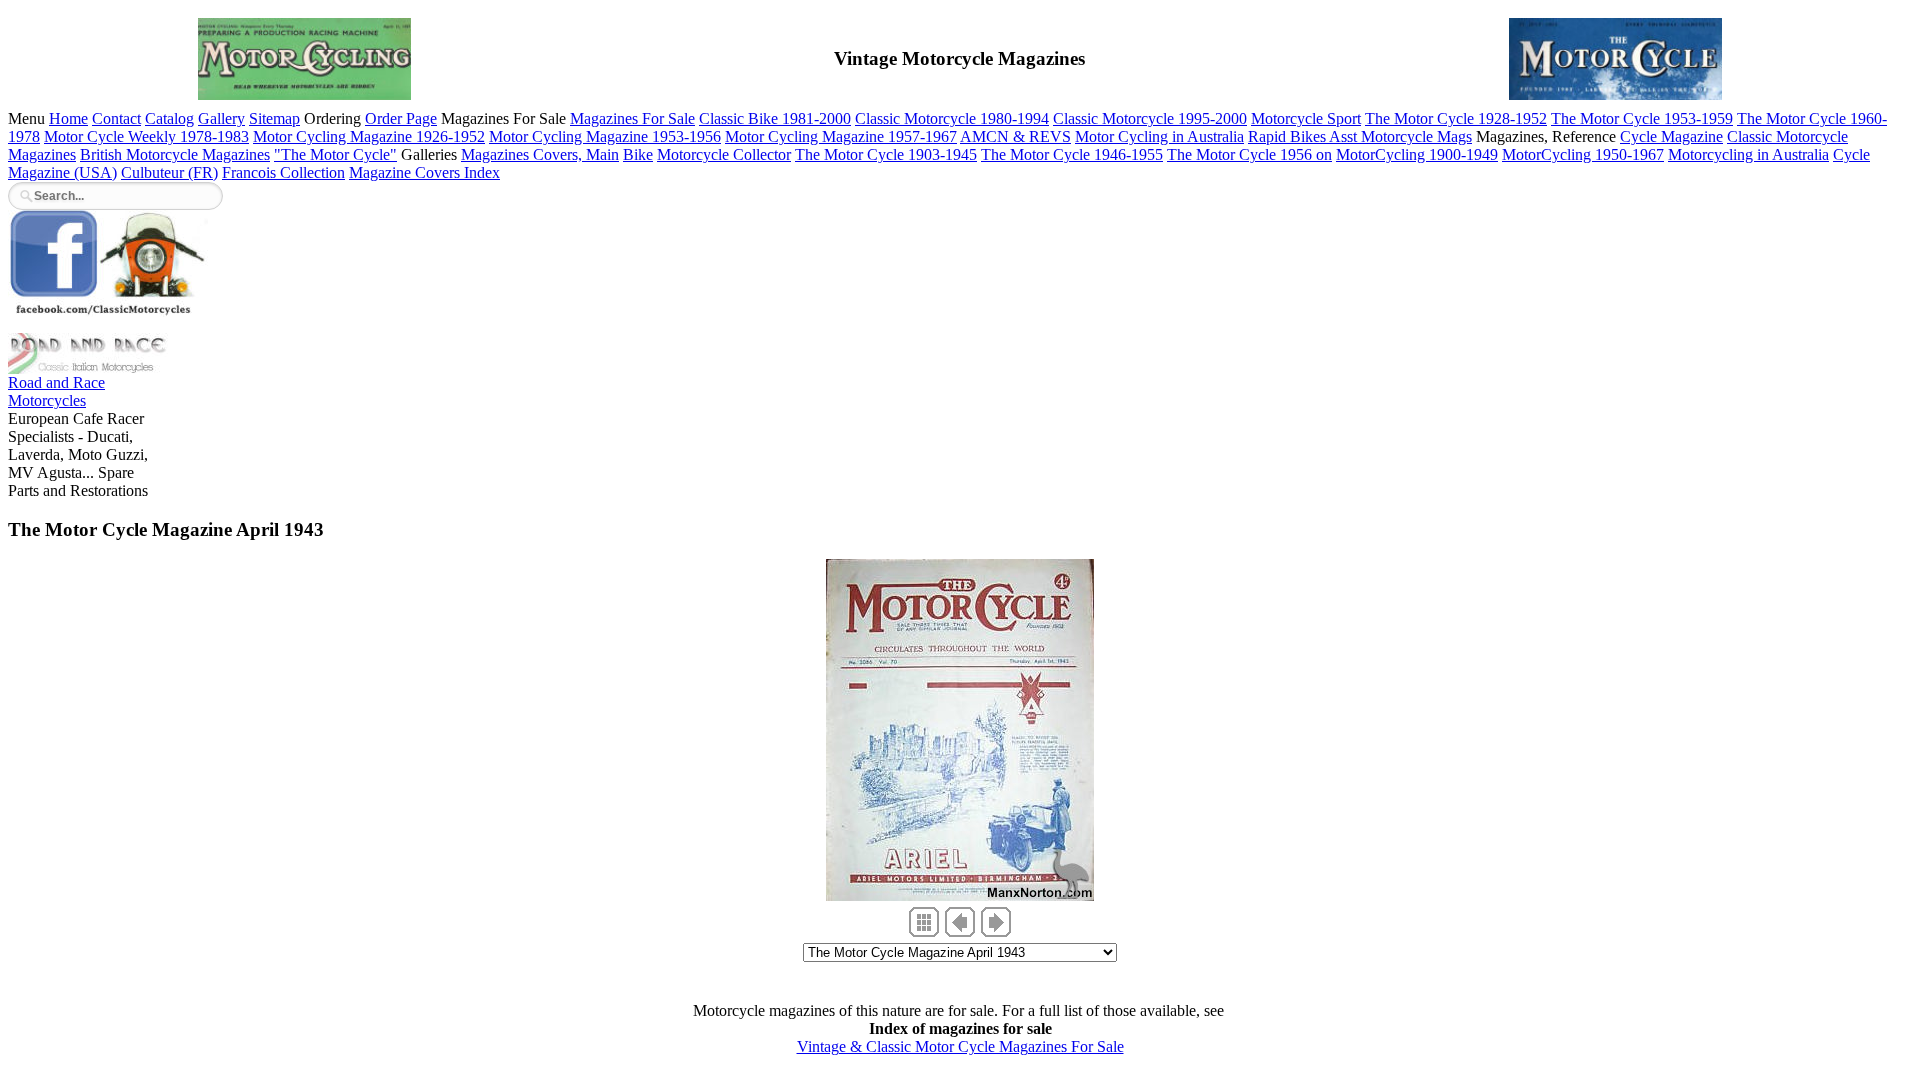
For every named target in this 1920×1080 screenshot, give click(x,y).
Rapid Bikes (1288, 136)
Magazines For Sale (632, 118)
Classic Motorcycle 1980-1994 (952, 118)
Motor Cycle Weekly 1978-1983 (146, 136)
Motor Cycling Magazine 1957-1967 (841, 136)
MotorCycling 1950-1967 (1583, 154)
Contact (116, 118)
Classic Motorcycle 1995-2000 (1150, 118)
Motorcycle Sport (1306, 118)
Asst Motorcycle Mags (1400, 136)
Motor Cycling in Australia (1159, 136)
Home (68, 118)
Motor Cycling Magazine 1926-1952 (369, 136)
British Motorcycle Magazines (175, 154)
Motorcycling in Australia (1748, 154)
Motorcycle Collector (724, 154)
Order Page (401, 118)
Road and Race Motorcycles (56, 391)
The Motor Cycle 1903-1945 (886, 154)
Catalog (169, 118)
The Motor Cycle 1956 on (1249, 154)
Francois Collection (283, 172)
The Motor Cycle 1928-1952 (1456, 118)
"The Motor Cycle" (335, 154)
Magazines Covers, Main (540, 154)
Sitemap (274, 118)
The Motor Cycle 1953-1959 (1642, 118)
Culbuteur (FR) (169, 172)
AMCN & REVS (1015, 136)
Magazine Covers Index (424, 172)
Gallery (221, 118)
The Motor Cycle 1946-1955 (1072, 154)
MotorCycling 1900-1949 (1417, 154)
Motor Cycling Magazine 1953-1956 (605, 136)
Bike (638, 154)
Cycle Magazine (1671, 136)
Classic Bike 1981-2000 (775, 118)
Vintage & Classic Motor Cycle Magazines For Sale (960, 1046)
